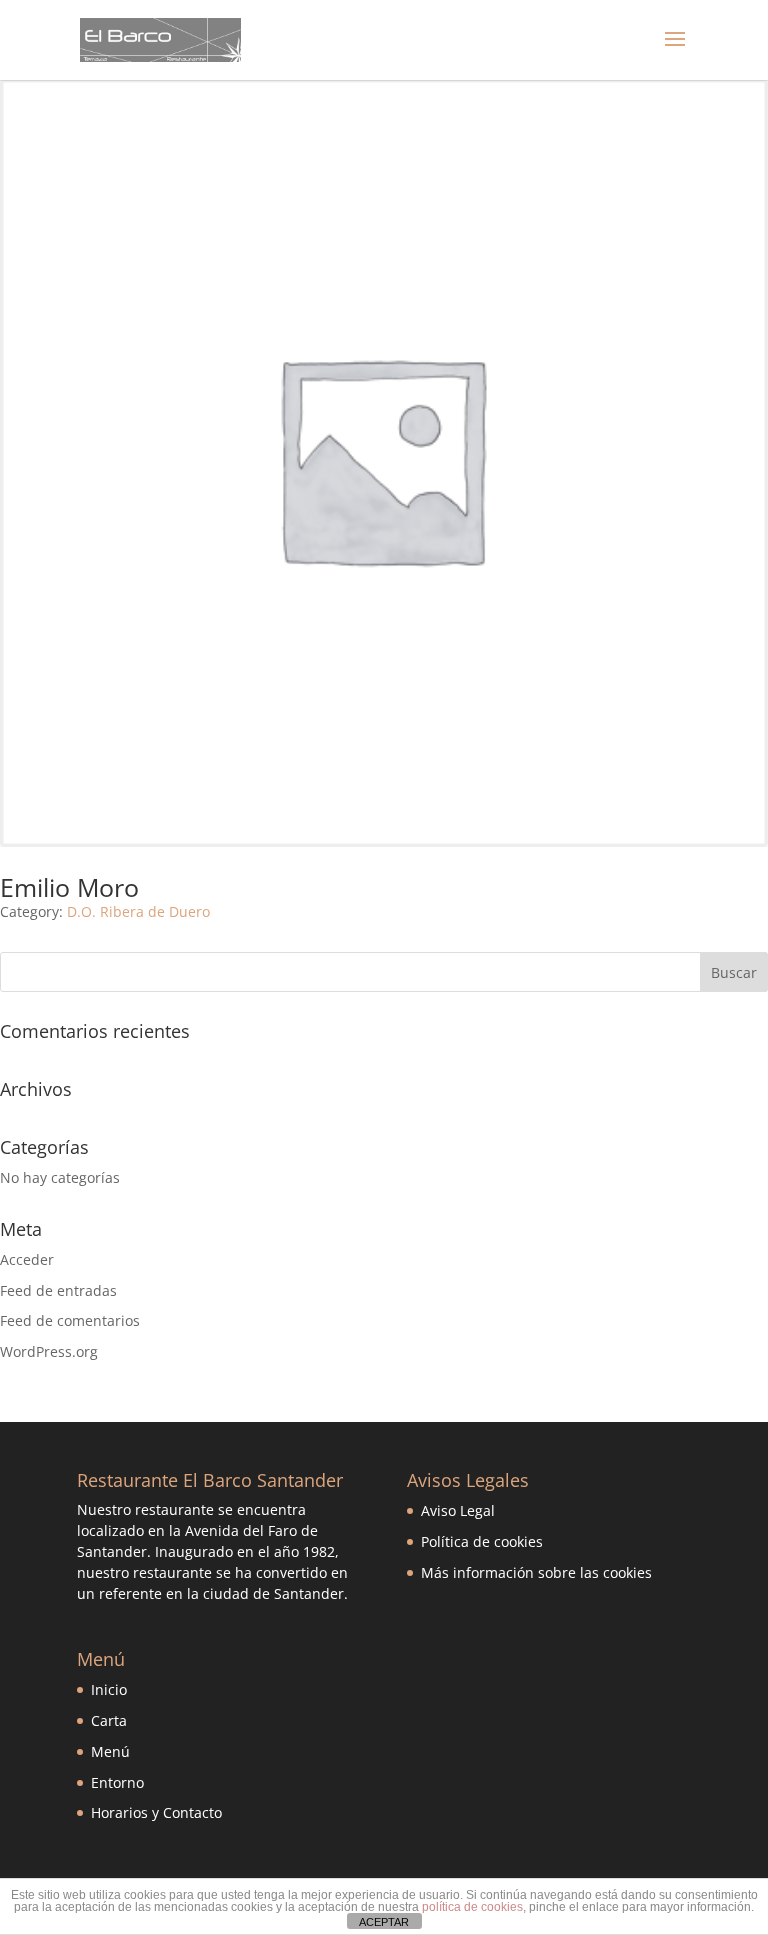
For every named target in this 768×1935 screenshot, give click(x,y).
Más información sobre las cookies (536, 1572)
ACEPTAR (384, 1922)
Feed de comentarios (70, 1320)
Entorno (117, 1782)
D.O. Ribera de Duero (138, 911)
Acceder (27, 1259)
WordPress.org (49, 1351)
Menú (110, 1751)
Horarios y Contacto (156, 1812)
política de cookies (472, 1907)
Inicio (109, 1689)
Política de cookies (482, 1541)
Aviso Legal (458, 1510)
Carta (109, 1720)
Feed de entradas (58, 1290)
